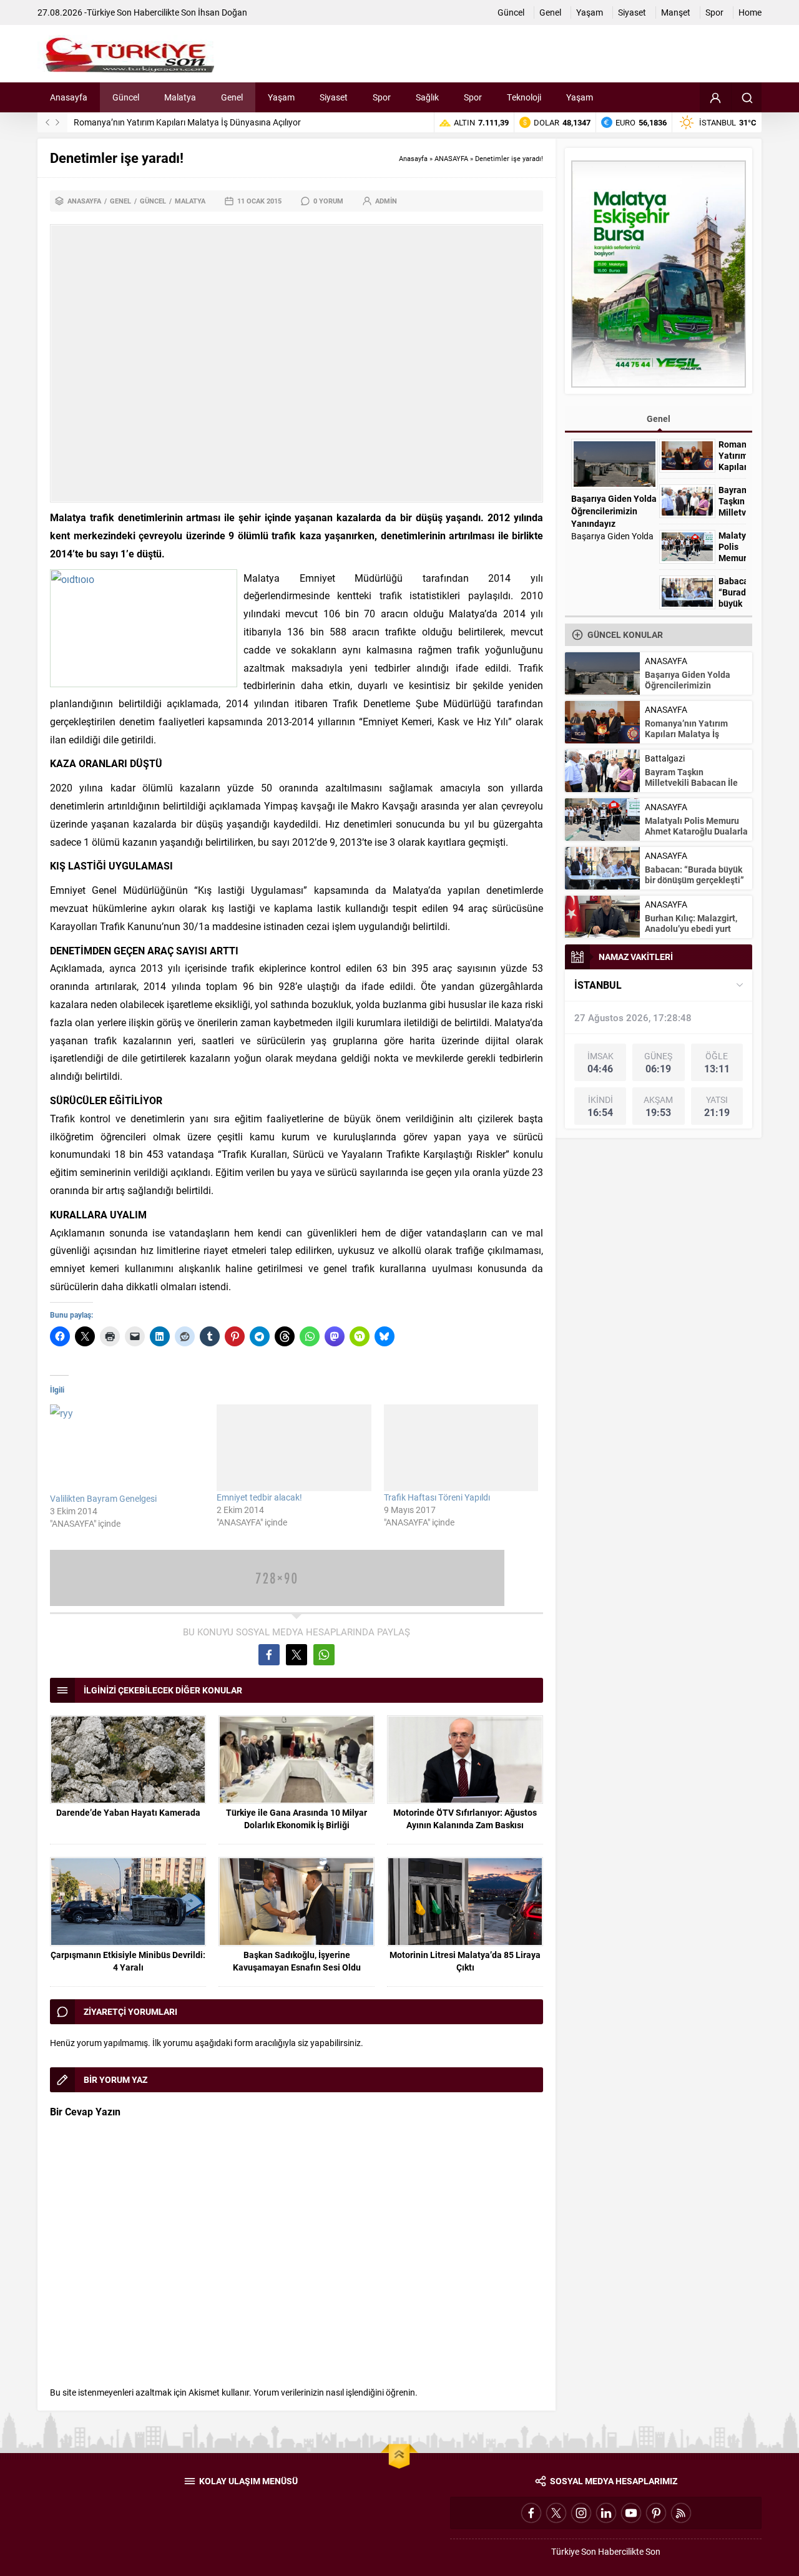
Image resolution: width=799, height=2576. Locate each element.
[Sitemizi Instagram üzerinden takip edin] (581, 2513)
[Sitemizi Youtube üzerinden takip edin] (631, 2513)
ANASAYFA (451, 158)
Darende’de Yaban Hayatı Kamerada (128, 1812)
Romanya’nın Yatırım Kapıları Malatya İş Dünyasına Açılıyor (686, 734)
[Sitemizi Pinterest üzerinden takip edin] (656, 2513)
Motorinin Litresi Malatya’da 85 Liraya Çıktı (465, 1961)
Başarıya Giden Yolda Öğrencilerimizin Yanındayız (614, 511)
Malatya (190, 201)
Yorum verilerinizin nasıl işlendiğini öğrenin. (336, 2392)
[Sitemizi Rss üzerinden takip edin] (681, 2513)
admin (386, 201)
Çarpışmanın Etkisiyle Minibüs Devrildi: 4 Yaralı (128, 1961)
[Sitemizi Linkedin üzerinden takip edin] (606, 2513)
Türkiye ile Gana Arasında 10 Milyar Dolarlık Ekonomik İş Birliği (297, 1819)
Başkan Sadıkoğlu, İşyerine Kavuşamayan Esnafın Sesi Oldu (297, 1961)
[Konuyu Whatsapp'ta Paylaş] (324, 1655)
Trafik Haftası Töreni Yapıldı (437, 1497)
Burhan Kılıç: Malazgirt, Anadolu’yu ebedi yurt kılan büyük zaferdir (691, 928)
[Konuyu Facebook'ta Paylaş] (269, 1655)
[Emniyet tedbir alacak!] (294, 1448)
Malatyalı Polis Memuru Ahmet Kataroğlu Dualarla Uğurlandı (696, 831)
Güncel (153, 201)
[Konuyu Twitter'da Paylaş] (297, 1655)
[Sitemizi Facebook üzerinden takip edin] (531, 2513)
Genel (120, 201)
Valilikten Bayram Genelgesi (103, 1498)
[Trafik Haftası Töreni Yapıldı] (461, 1448)
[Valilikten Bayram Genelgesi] (127, 1448)
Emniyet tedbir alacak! (259, 1497)
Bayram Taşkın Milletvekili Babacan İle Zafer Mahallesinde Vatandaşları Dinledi (224, 122)
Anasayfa (413, 158)
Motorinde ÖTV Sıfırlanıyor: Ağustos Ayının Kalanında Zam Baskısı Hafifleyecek (465, 1825)
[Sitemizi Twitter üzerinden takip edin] (556, 2513)
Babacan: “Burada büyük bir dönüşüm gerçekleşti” (694, 874)
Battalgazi (665, 758)
